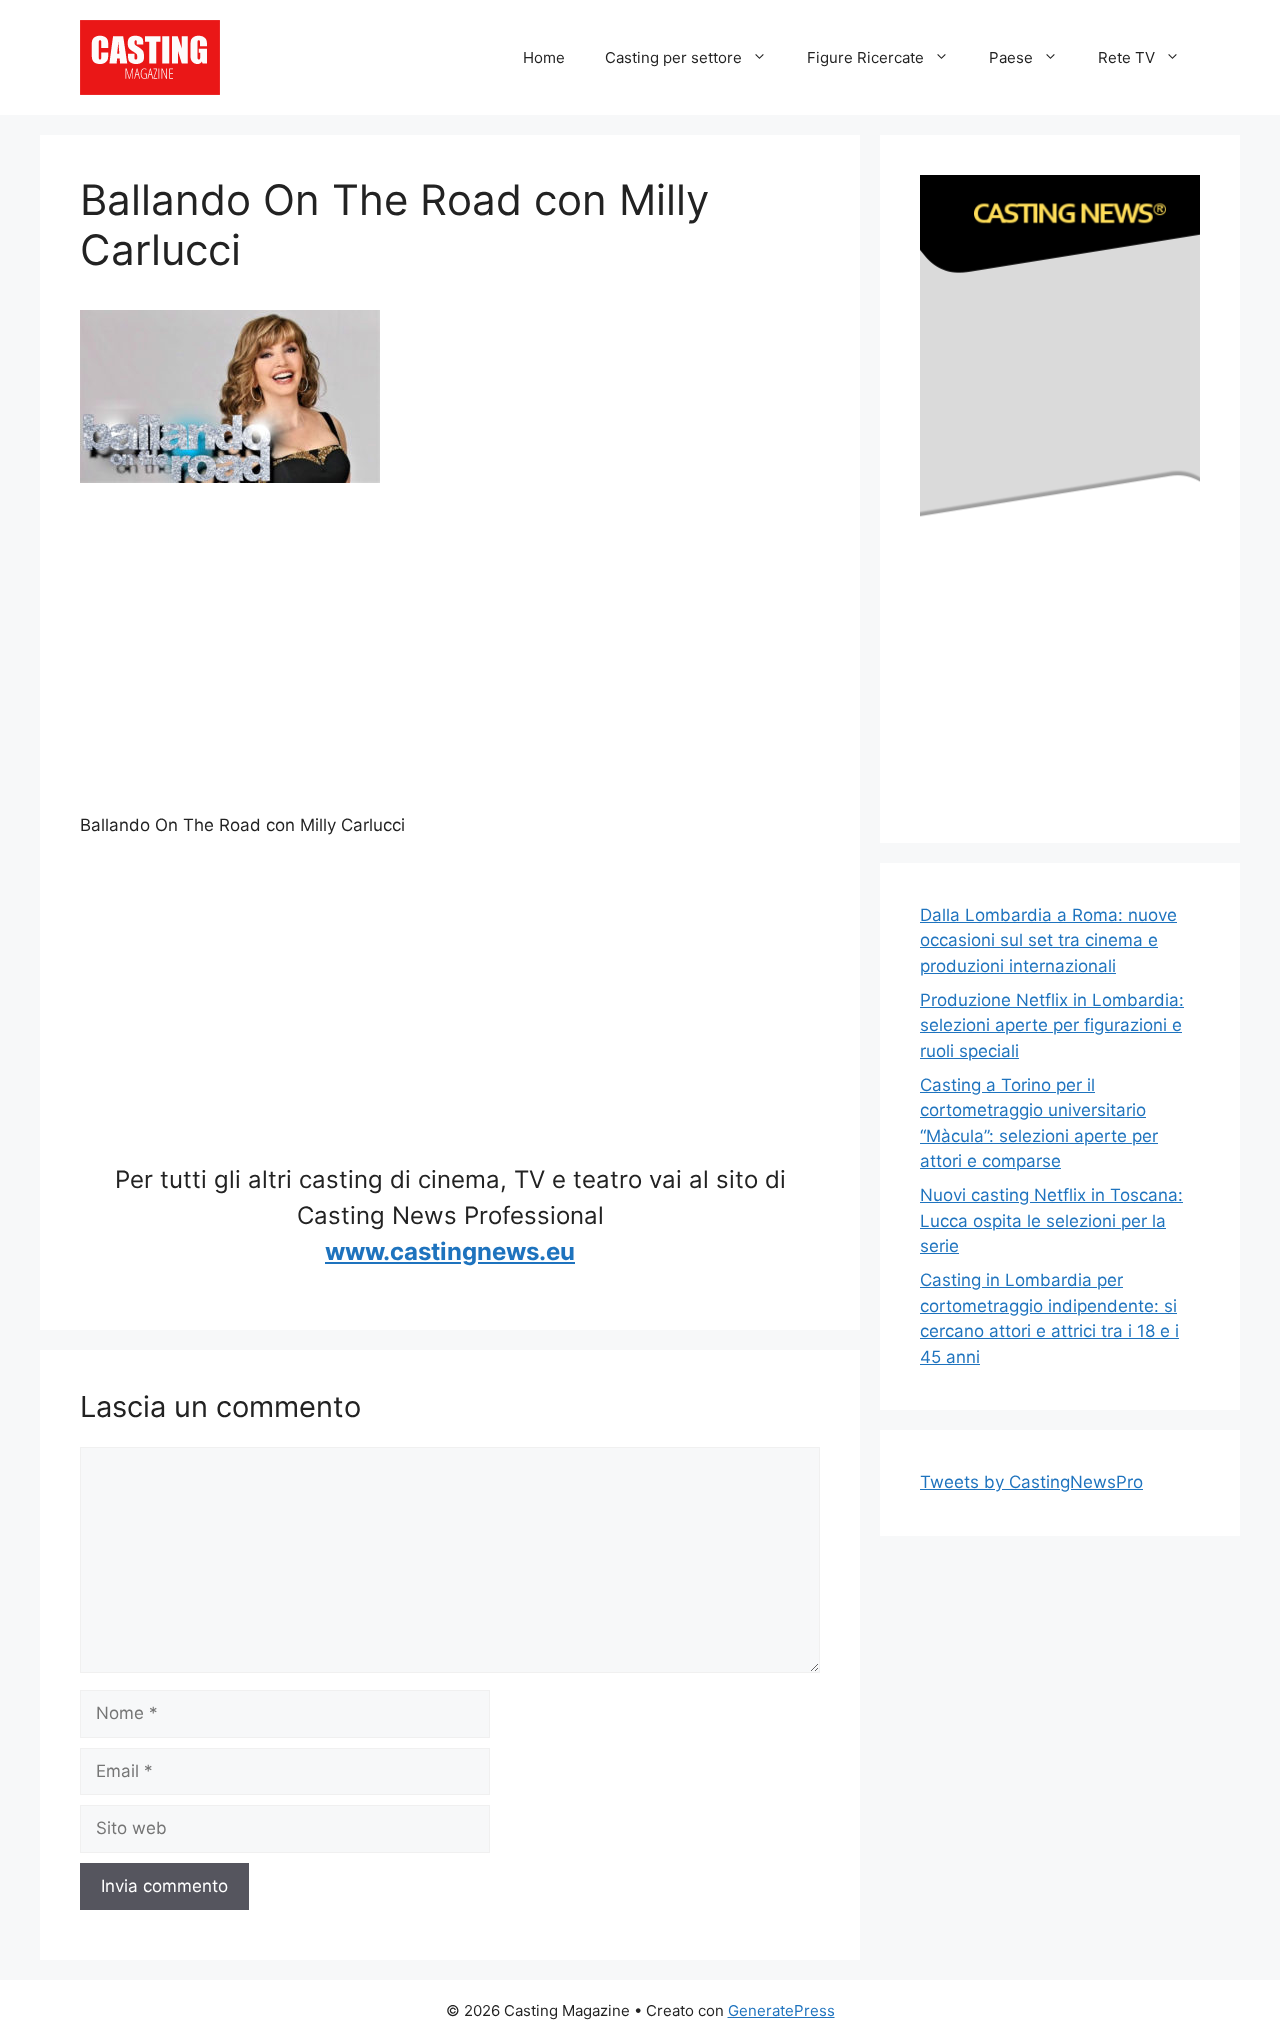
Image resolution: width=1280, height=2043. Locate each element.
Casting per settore (673, 57)
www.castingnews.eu (450, 1251)
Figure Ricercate (865, 57)
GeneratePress (781, 2010)
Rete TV (1126, 57)
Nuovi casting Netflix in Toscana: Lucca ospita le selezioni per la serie (1051, 1220)
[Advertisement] (450, 656)
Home (544, 57)
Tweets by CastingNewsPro (1031, 1482)
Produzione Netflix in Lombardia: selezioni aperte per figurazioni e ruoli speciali (1052, 1025)
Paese (1011, 57)
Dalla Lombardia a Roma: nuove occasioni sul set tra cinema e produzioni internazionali (1048, 940)
